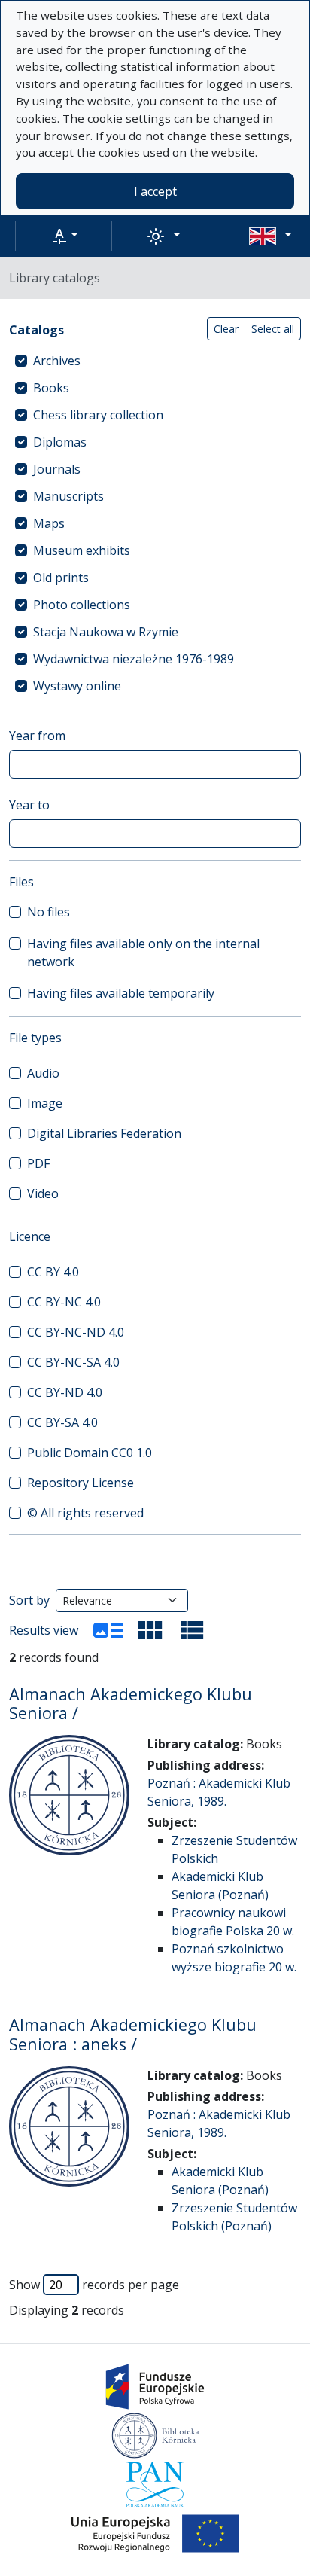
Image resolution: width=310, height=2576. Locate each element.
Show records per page (94, 2285)
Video (43, 1193)
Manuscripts (68, 496)
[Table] (193, 1630)
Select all (273, 329)
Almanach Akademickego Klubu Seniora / (131, 1704)
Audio (43, 1073)
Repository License (81, 1483)
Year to (29, 805)
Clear (226, 329)
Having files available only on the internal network (143, 953)
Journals (57, 469)
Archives (57, 361)
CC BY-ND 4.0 (65, 1392)
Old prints (61, 578)
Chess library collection (98, 415)
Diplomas (60, 442)
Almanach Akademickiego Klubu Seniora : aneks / (133, 2034)
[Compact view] (150, 1630)
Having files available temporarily (121, 993)
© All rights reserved (85, 1513)
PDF (38, 1163)
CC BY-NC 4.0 (64, 1302)
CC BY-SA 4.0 (62, 1422)
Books (51, 388)
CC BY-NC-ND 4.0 (76, 1332)
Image (45, 1103)
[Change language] (270, 236)
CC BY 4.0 (53, 1272)
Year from (37, 736)
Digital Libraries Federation (104, 1133)
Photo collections (82, 605)
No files (49, 912)
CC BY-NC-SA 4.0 (73, 1362)
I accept (155, 191)
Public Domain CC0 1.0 (90, 1453)
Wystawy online (77, 686)
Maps (49, 523)
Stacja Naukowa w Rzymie (106, 632)
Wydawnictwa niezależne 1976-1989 (134, 659)
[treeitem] (155, 361)
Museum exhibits (82, 550)
